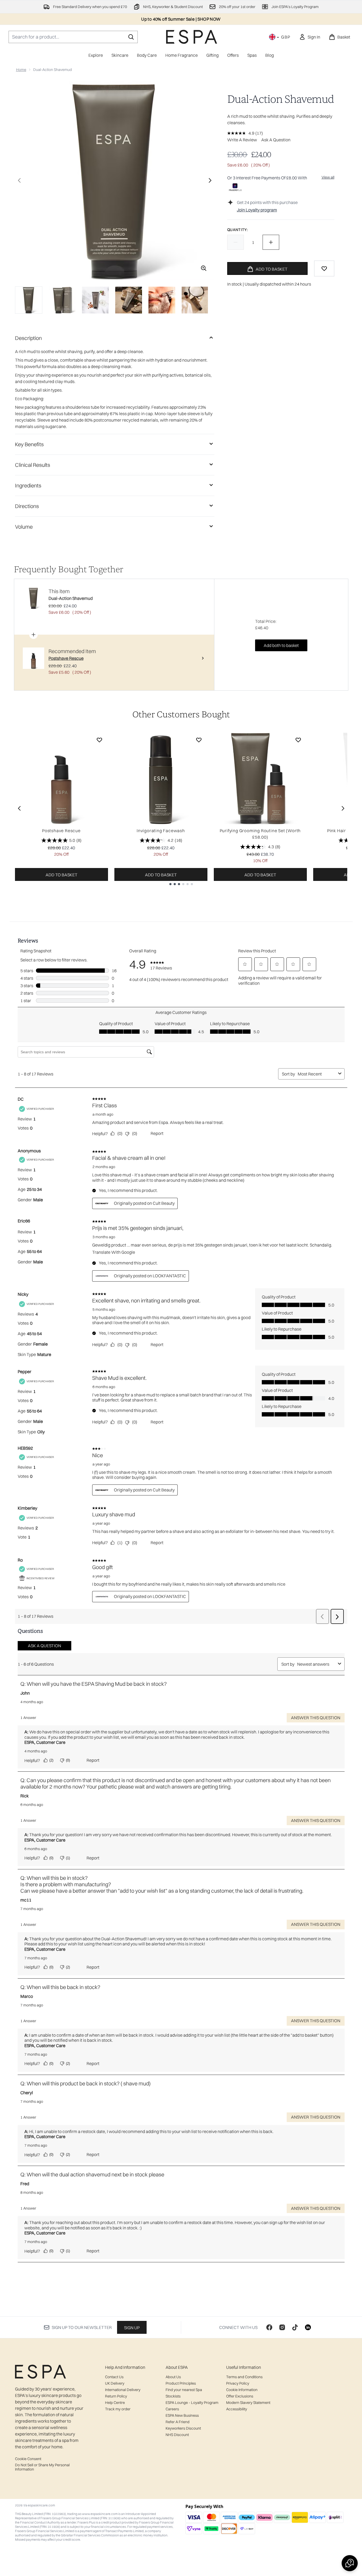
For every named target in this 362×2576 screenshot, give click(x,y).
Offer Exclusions (240, 2396)
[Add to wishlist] (324, 268)
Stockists (173, 2396)
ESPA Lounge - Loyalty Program (192, 2403)
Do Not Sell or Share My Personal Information (42, 2467)
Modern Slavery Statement (248, 2403)
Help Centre (115, 2403)
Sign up (132, 2328)
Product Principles (181, 2383)
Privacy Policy (238, 2383)
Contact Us (114, 2377)
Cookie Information (242, 2390)
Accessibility (237, 2409)
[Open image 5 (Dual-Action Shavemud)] (162, 300)
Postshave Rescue (61, 831)
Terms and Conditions (244, 2377)
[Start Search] (131, 37)
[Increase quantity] (271, 242)
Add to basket (61, 875)
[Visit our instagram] (282, 2327)
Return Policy (116, 2396)
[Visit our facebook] (269, 2327)
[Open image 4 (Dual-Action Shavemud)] (129, 300)
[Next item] (343, 808)
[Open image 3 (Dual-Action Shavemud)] (95, 300)
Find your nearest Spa (184, 2390)
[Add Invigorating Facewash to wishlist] (199, 740)
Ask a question (276, 140)
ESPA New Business (182, 2415)
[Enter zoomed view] (204, 268)
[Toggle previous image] (19, 180)
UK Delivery (115, 2383)
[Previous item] (19, 808)
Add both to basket (281, 645)
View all (328, 177)
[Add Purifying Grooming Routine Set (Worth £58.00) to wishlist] (298, 740)
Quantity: (238, 230)
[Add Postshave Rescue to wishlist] (99, 740)
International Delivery (123, 2390)
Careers (172, 2409)
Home (21, 70)
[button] (350, 2563)
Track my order (118, 2409)
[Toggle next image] (210, 180)
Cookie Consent (28, 2459)
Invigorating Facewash (161, 831)
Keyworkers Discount (183, 2428)
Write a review (242, 140)
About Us (173, 2377)
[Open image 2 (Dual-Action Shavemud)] (62, 300)
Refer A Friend (178, 2422)
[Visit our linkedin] (308, 2327)
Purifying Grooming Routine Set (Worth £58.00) (260, 834)
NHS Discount (177, 2435)
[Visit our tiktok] (295, 2327)
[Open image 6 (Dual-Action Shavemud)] (195, 300)
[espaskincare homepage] (192, 37)
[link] (310, 37)
